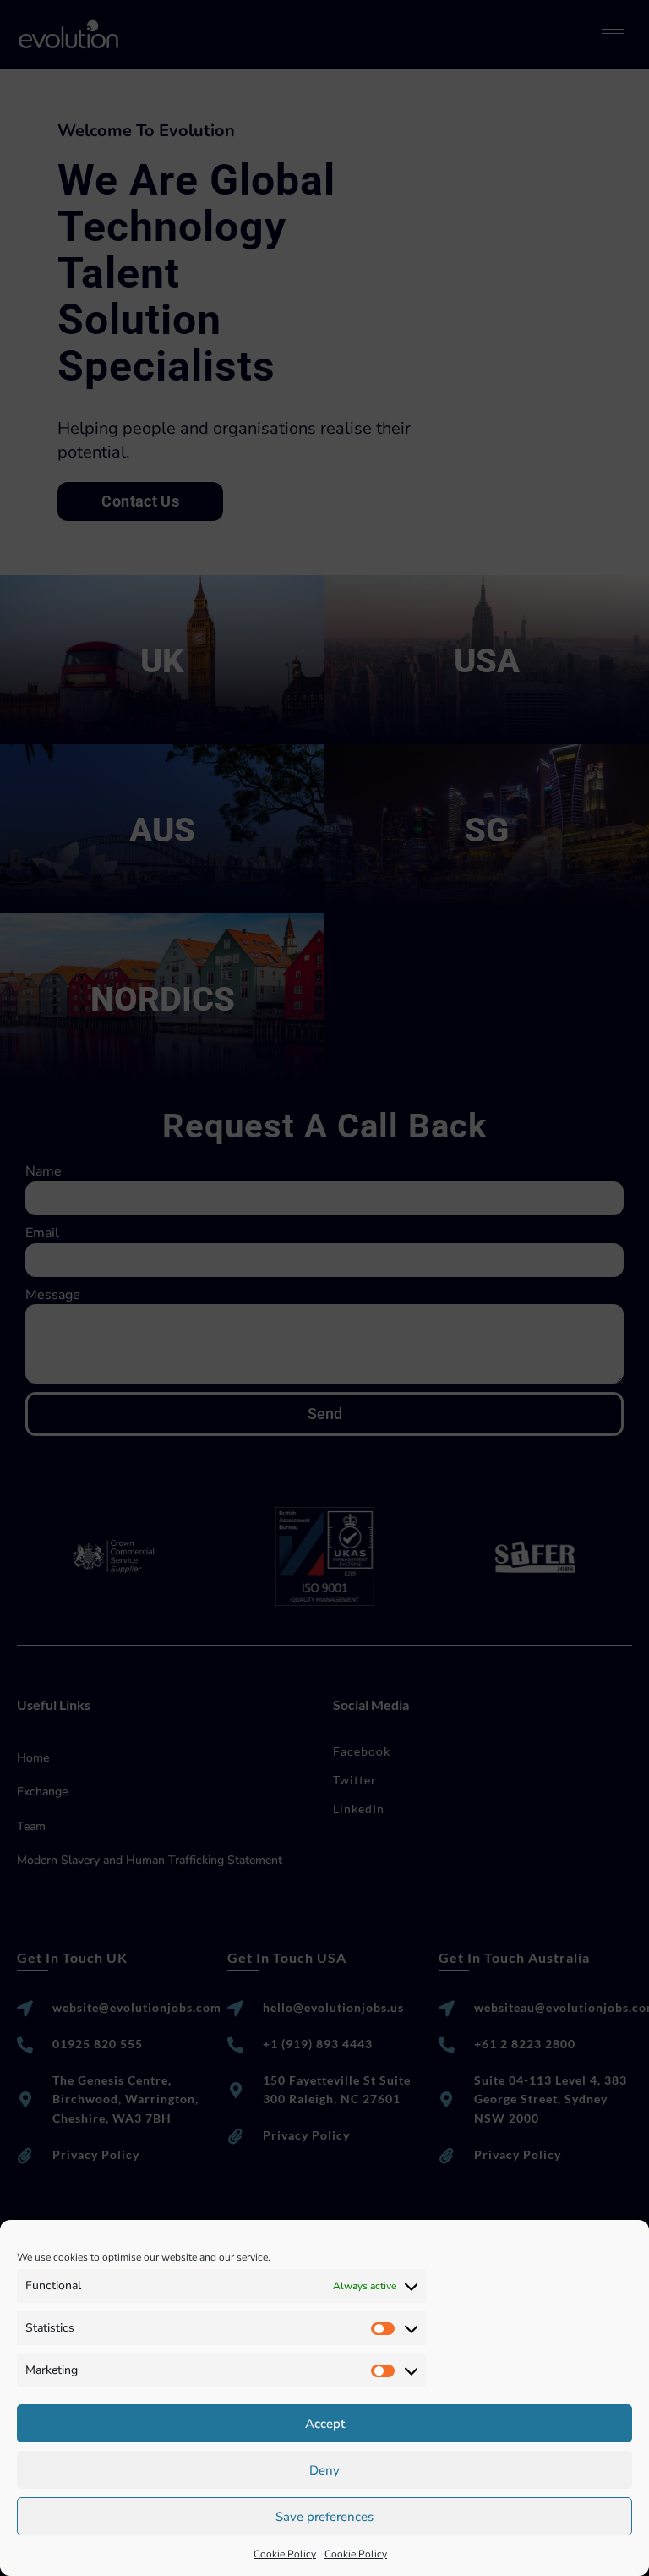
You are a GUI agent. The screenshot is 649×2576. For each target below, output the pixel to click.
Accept (325, 2424)
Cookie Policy (285, 2554)
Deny (324, 2470)
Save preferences (324, 2517)
